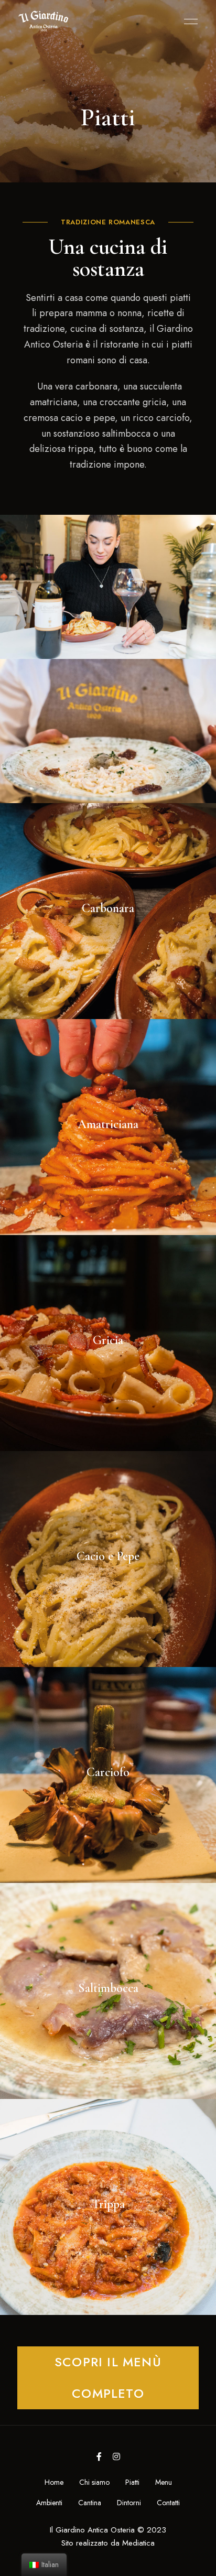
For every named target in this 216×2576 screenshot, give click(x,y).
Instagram (116, 2456)
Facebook (99, 2456)
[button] (108, 2378)
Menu (188, 21)
